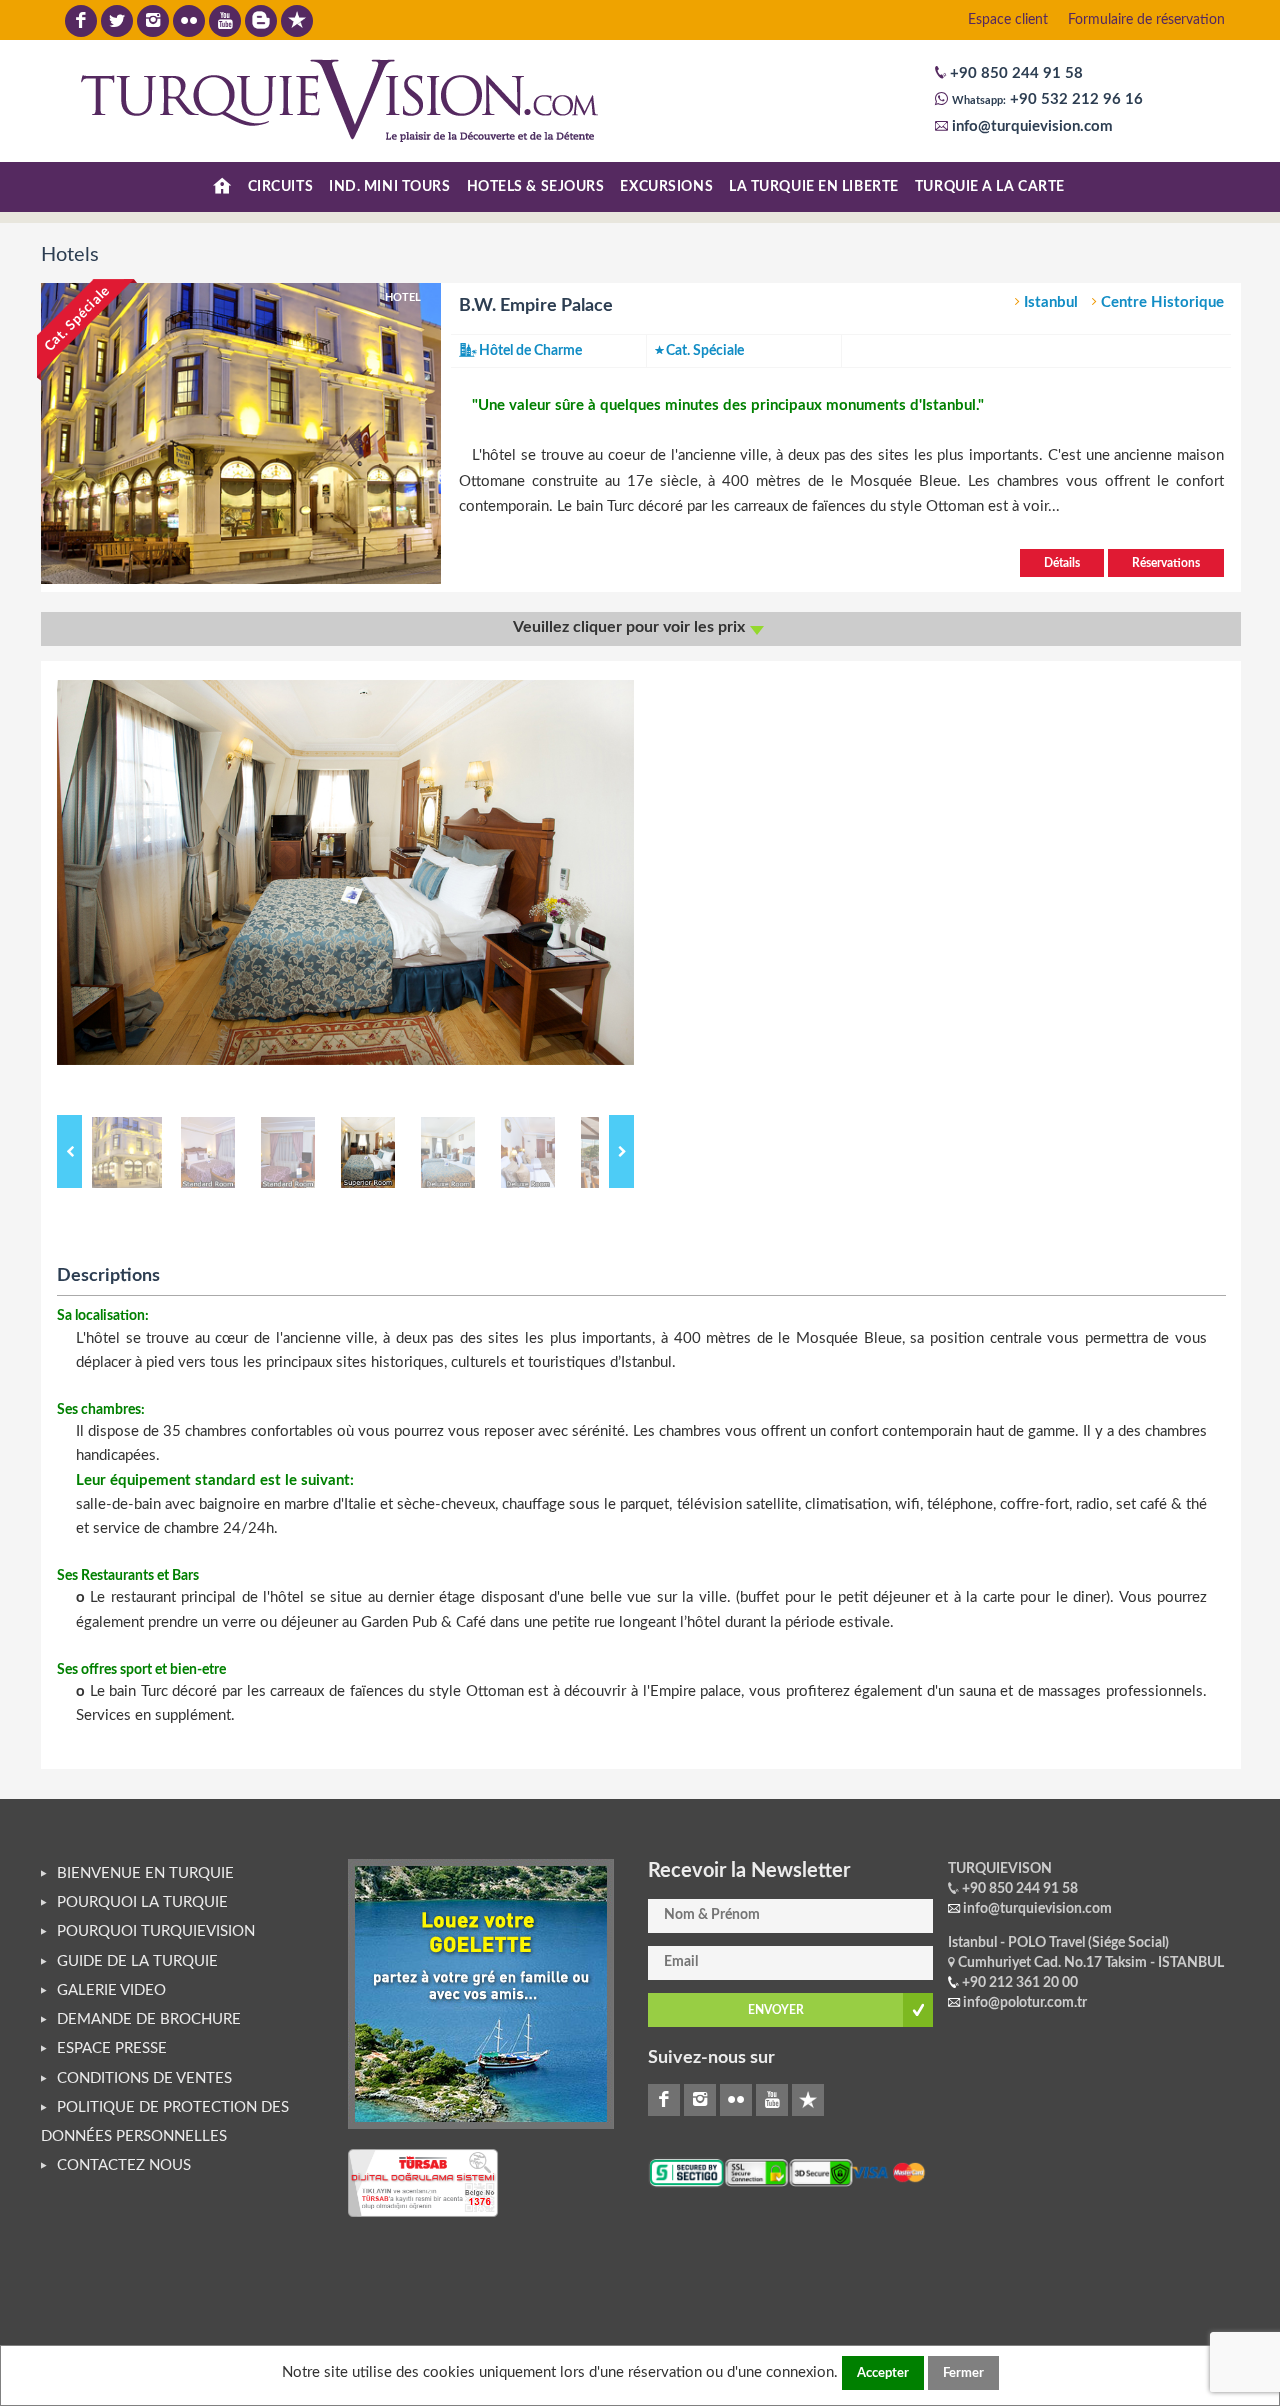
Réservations (1166, 563)
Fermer (963, 2373)
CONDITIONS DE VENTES (144, 2078)
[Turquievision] (340, 99)
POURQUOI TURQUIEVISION (156, 1931)
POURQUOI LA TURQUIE (142, 1902)
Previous (69, 1151)
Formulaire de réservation (1146, 20)
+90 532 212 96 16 (1074, 99)
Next (621, 1151)
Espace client (1008, 20)
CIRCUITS (280, 187)
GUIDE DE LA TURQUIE (137, 1961)
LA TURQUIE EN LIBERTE (814, 187)
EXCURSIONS (666, 187)
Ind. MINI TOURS (389, 187)
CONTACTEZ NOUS (124, 2165)
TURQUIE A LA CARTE (990, 187)
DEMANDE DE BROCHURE (149, 2019)
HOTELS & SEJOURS (536, 187)
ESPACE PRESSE (112, 2048)
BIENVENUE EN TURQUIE (145, 1873)
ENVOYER (776, 2010)
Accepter (883, 2373)
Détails (1062, 563)
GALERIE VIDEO (111, 1990)
